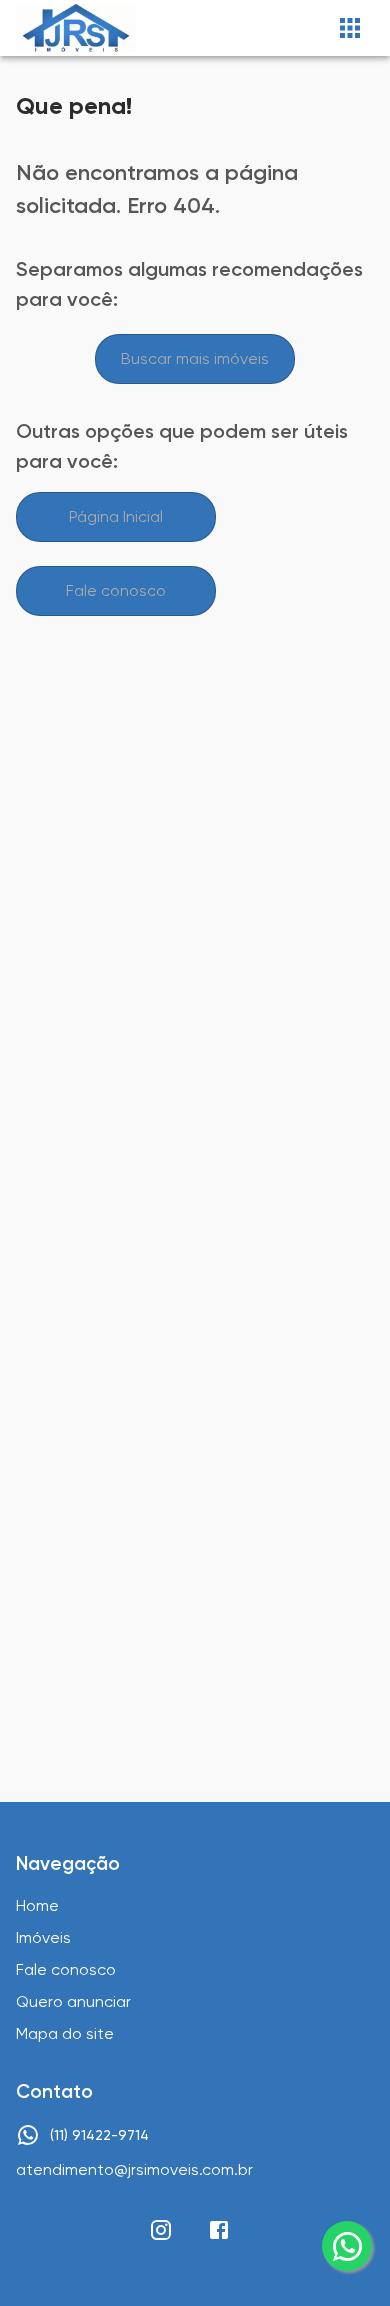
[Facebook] (219, 2230)
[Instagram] (161, 2230)
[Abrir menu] (350, 28)
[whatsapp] (347, 2246)
